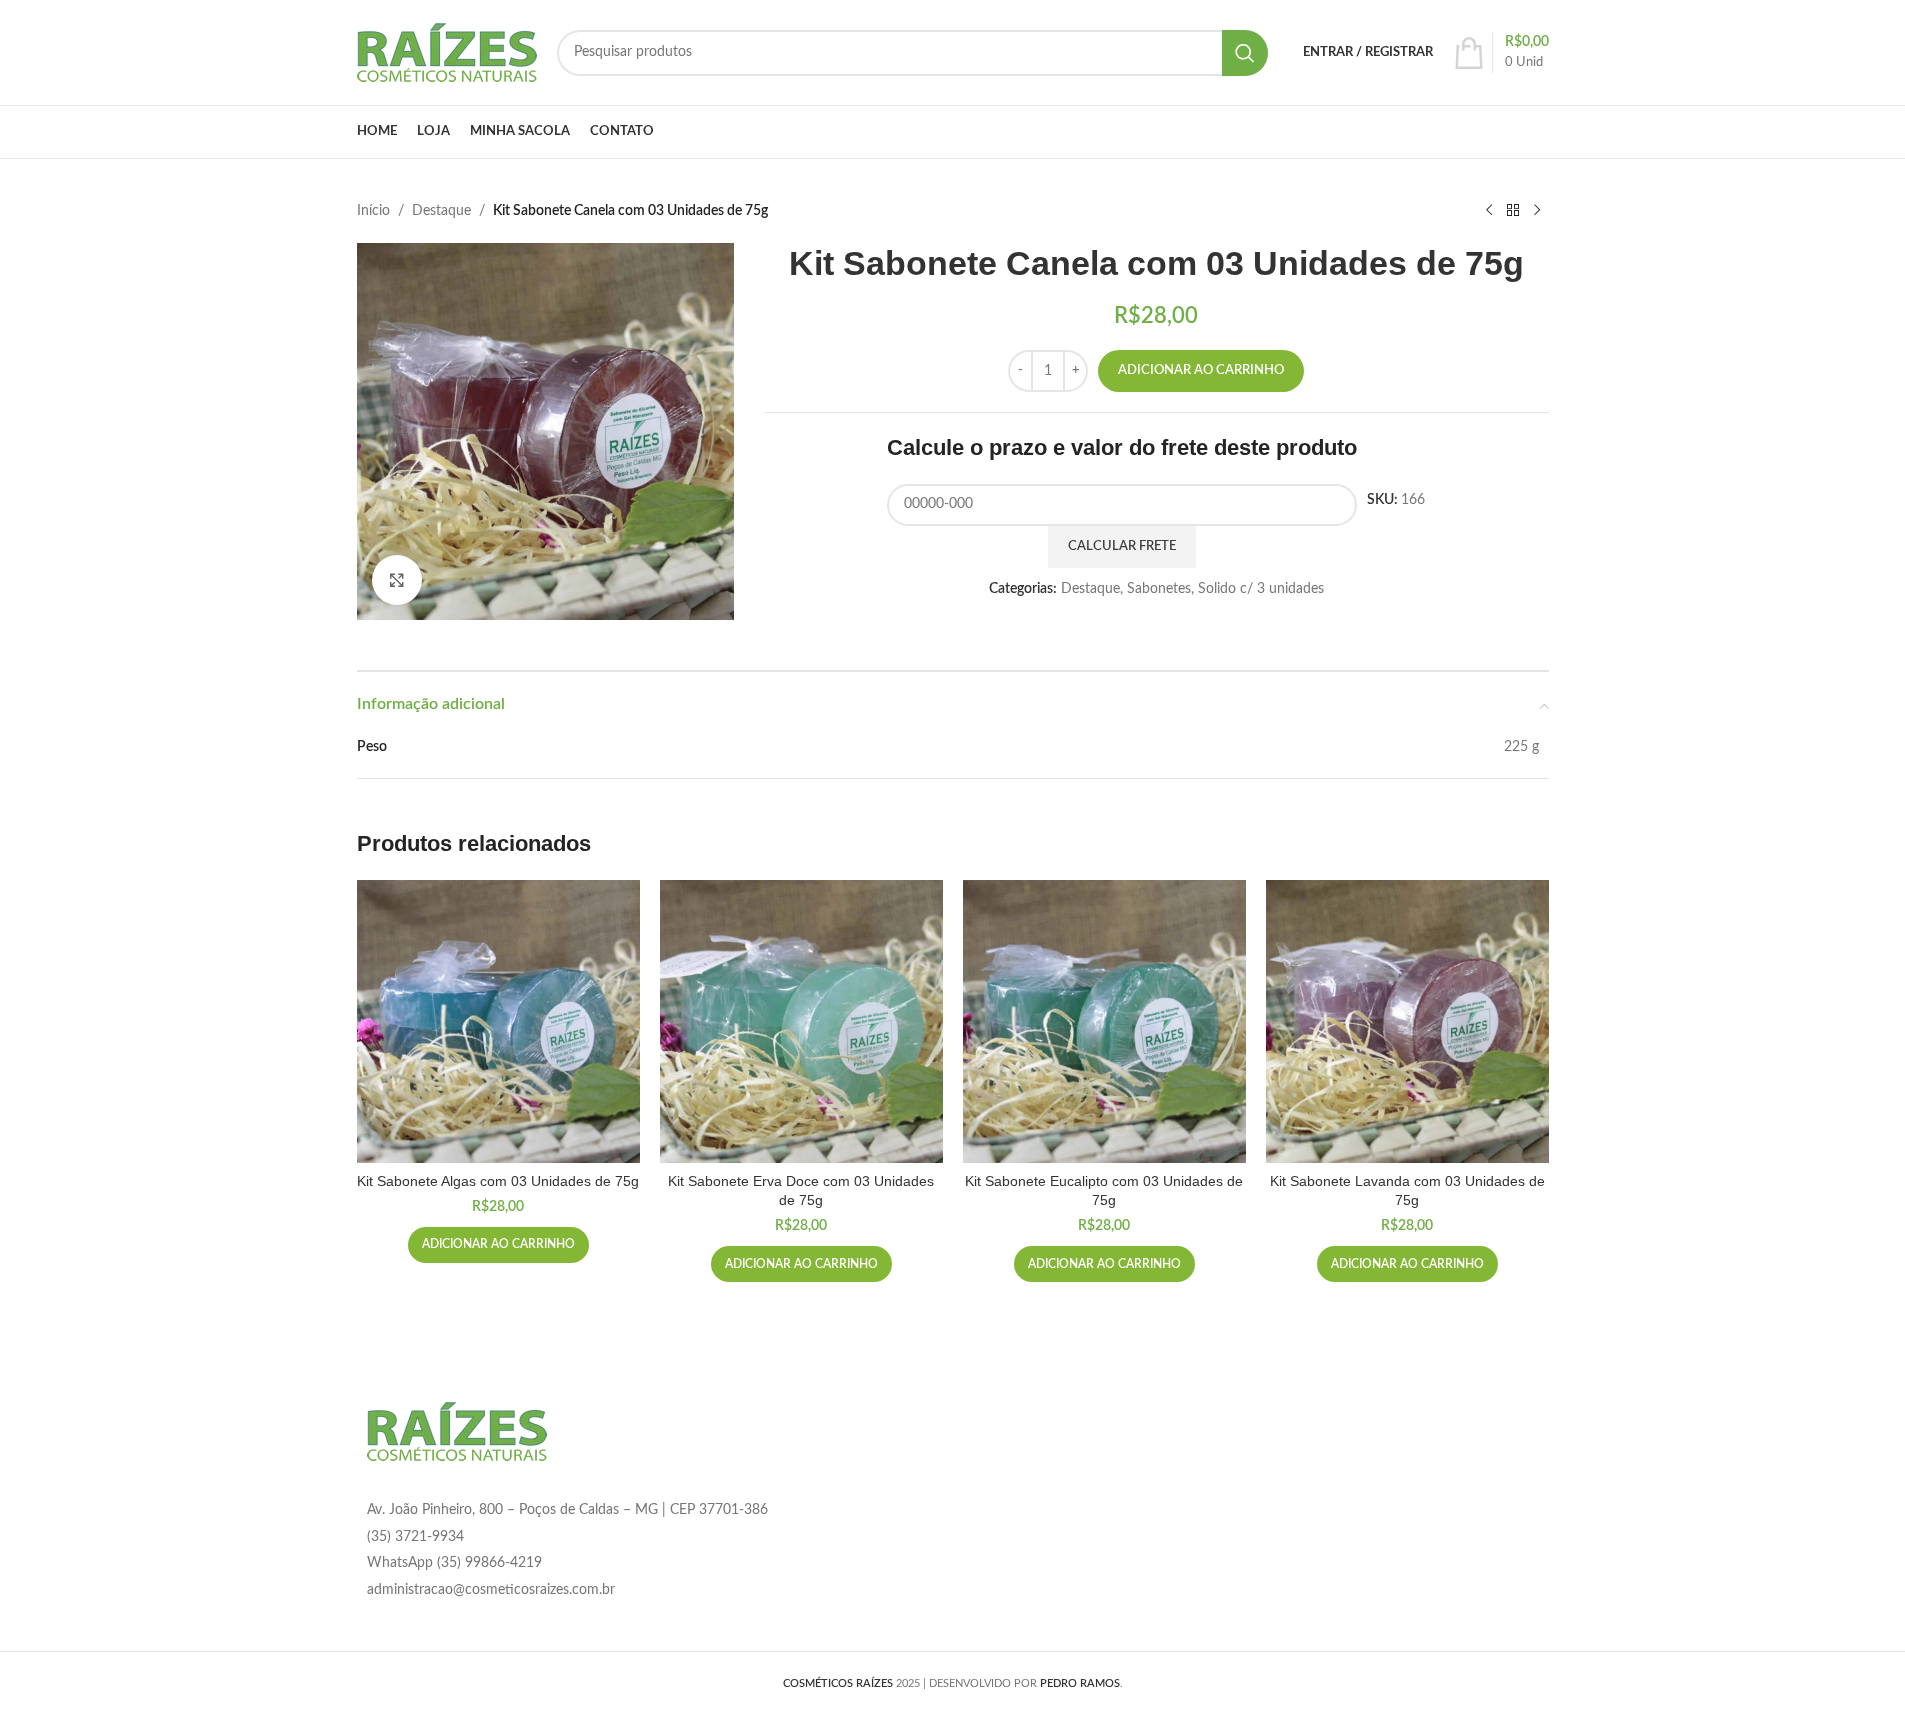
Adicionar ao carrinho (1201, 370)
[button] (498, 1245)
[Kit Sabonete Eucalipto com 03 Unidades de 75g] (1104, 1021)
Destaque (441, 211)
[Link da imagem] (457, 1431)
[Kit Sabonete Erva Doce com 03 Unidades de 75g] (801, 1021)
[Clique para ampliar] (397, 580)
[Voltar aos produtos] (1513, 211)
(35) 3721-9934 (415, 1537)
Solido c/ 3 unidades (1261, 589)
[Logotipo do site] (447, 52)
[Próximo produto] (1537, 211)
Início (373, 211)
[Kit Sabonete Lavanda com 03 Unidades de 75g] (1407, 1021)
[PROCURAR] (1245, 53)
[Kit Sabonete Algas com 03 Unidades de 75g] (498, 1021)
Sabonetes (1159, 589)
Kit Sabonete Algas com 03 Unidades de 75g (498, 1181)
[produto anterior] (1489, 211)
